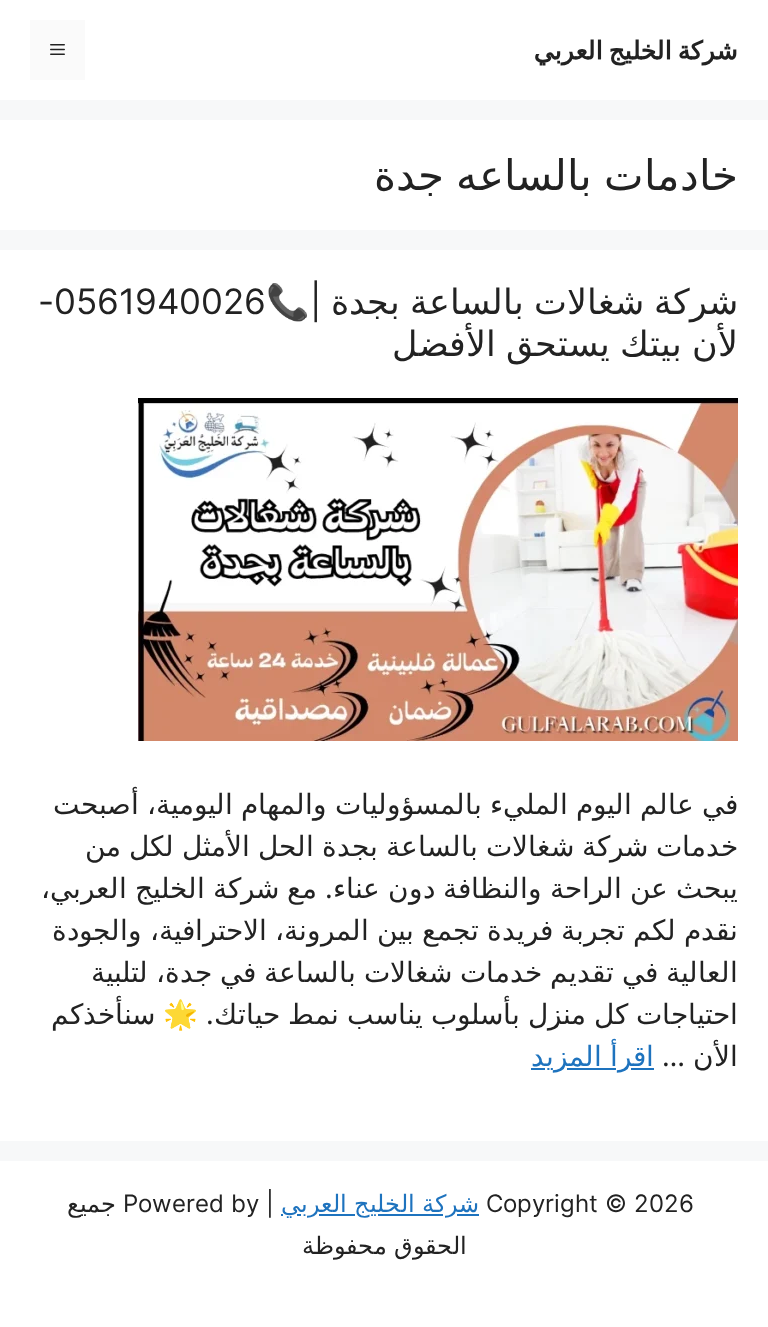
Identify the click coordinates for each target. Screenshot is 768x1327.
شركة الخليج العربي (636, 50)
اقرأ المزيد (592, 1056)
